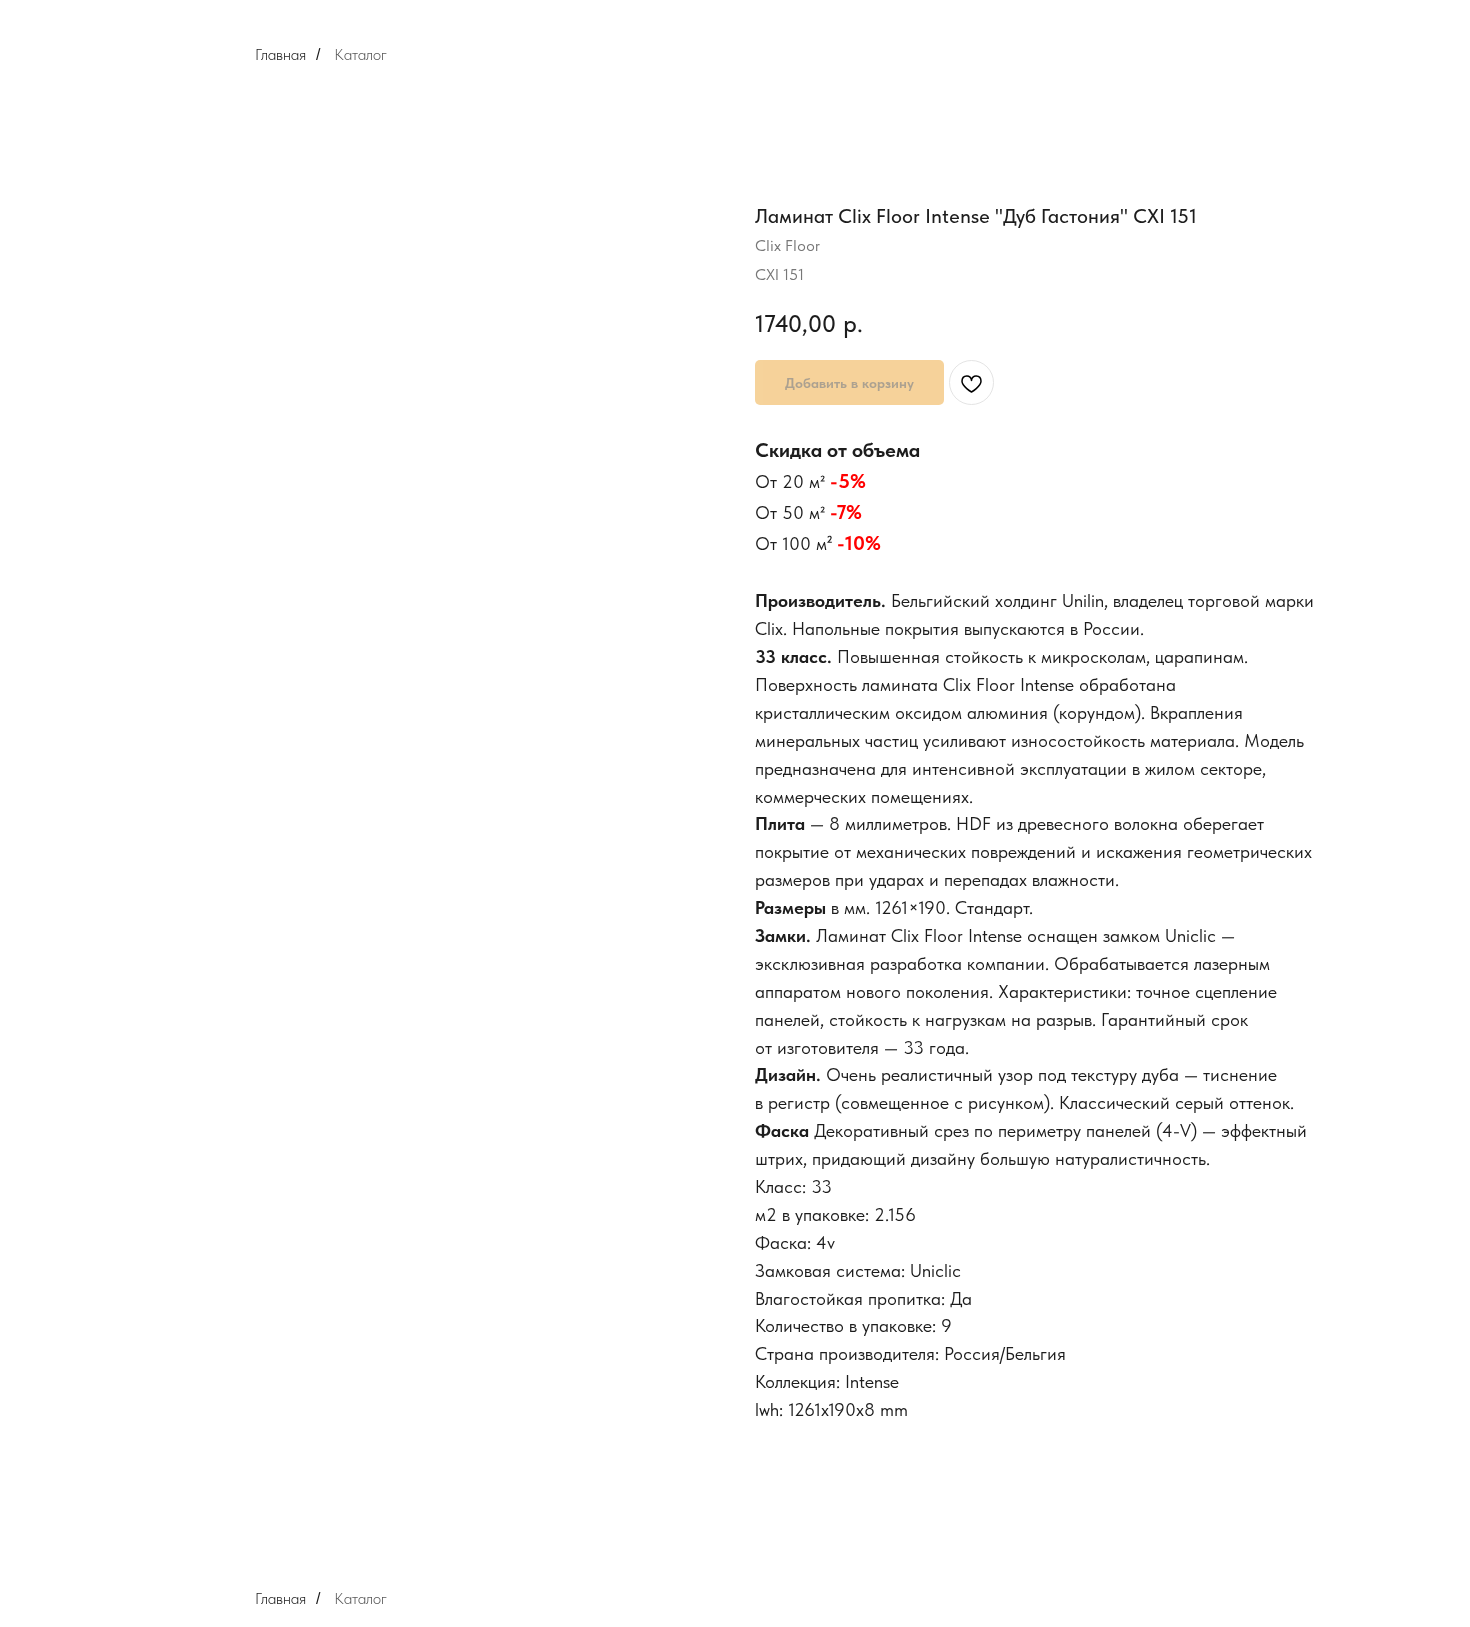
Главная (280, 54)
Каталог (360, 54)
